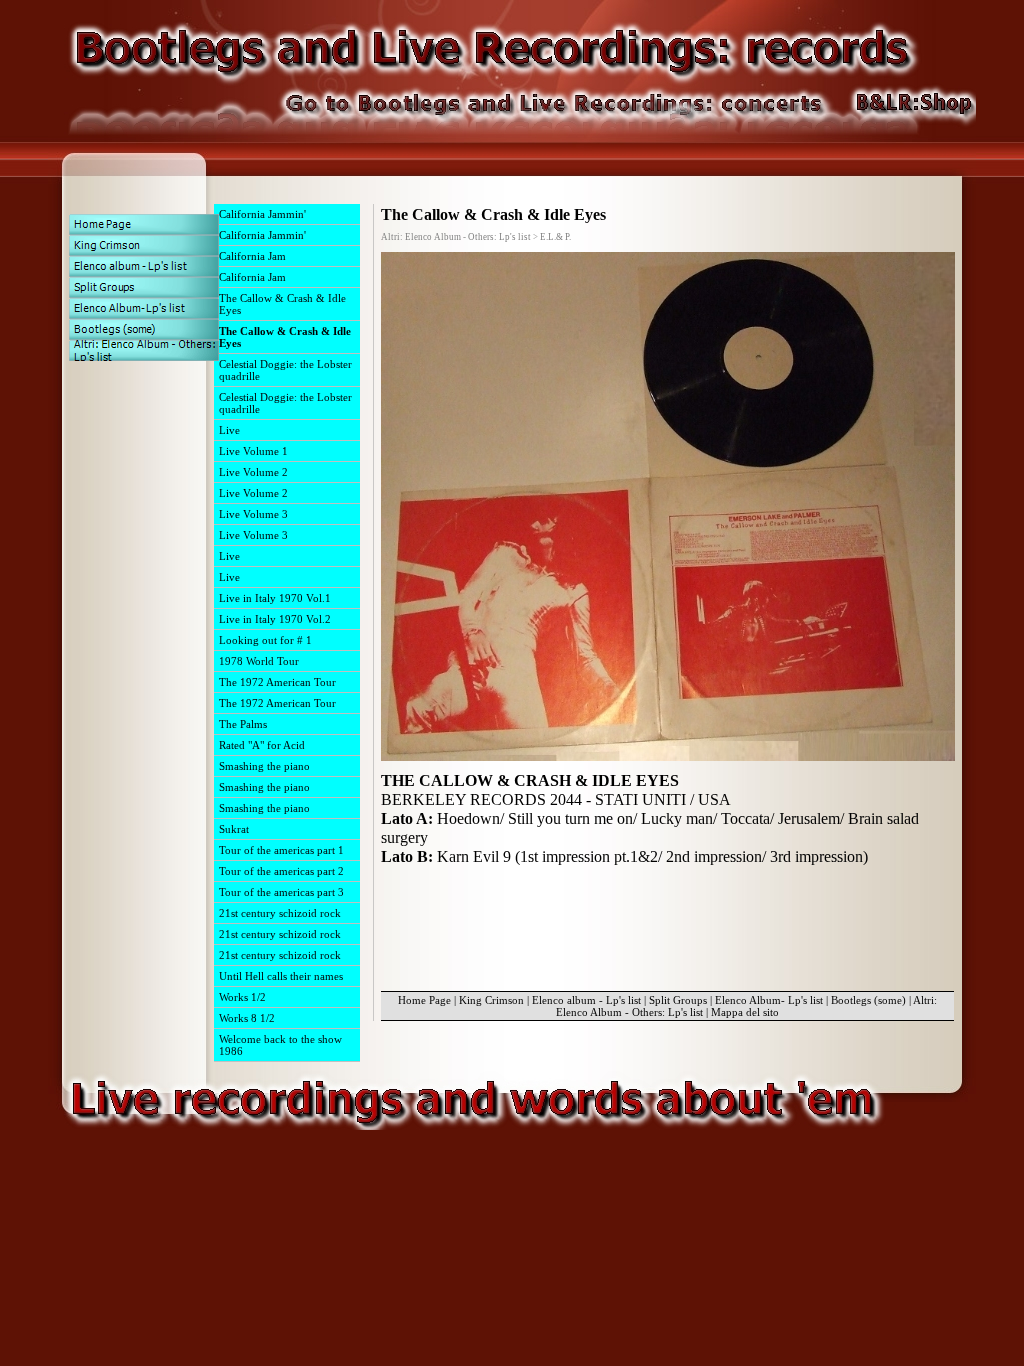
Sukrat (234, 829)
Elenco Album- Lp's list (769, 1000)
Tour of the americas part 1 (281, 850)
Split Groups (678, 1000)
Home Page (424, 1000)
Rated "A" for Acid (262, 745)
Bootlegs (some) (868, 1000)
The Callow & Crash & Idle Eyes (282, 304)
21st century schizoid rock (280, 913)
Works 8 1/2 (247, 1018)
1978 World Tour (259, 661)
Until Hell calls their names (281, 976)
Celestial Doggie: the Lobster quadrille (285, 370)
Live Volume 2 (253, 472)
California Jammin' (262, 214)
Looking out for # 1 (265, 640)
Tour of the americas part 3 (281, 892)
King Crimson (491, 1000)
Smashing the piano (264, 766)
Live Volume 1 (253, 451)
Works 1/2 (242, 997)
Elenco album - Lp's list (586, 1000)
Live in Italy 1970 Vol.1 (275, 598)
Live (229, 430)
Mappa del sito (745, 1012)
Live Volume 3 (253, 514)
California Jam (252, 256)
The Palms (243, 724)
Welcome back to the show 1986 (280, 1045)
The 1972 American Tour (277, 682)
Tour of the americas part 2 (281, 871)
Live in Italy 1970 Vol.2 (275, 619)
